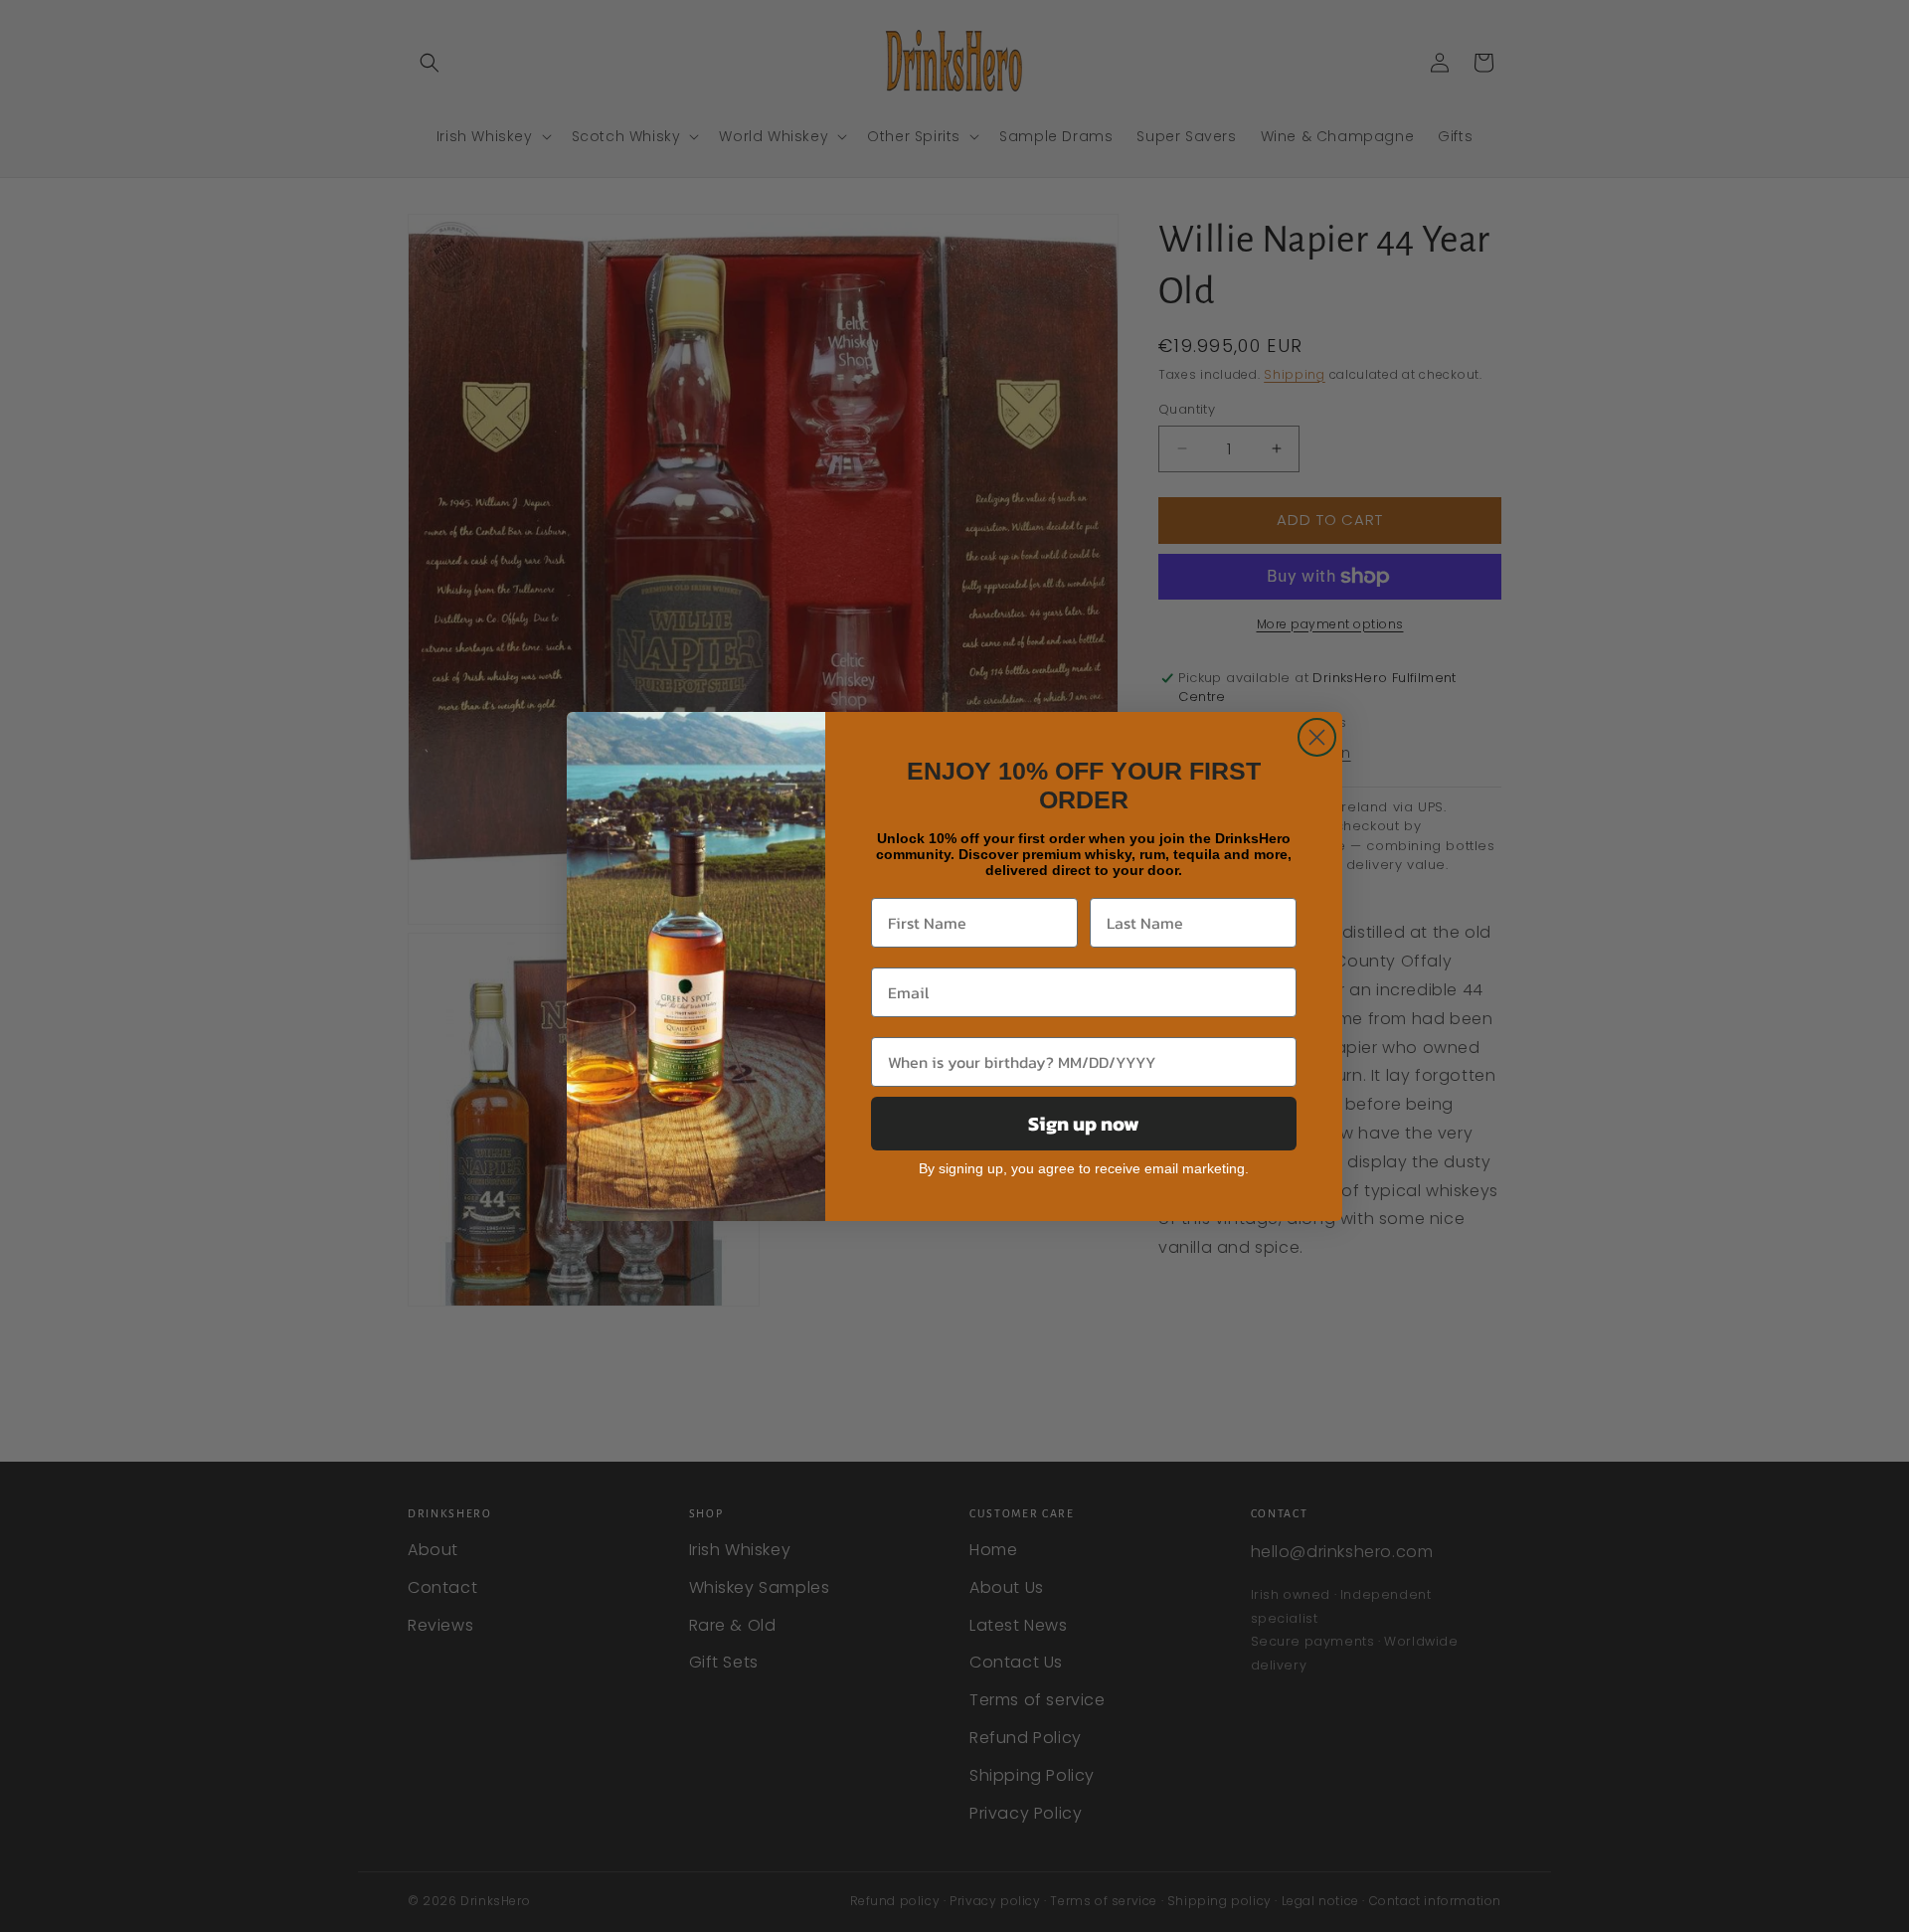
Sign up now (1084, 1124)
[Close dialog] (1317, 737)
